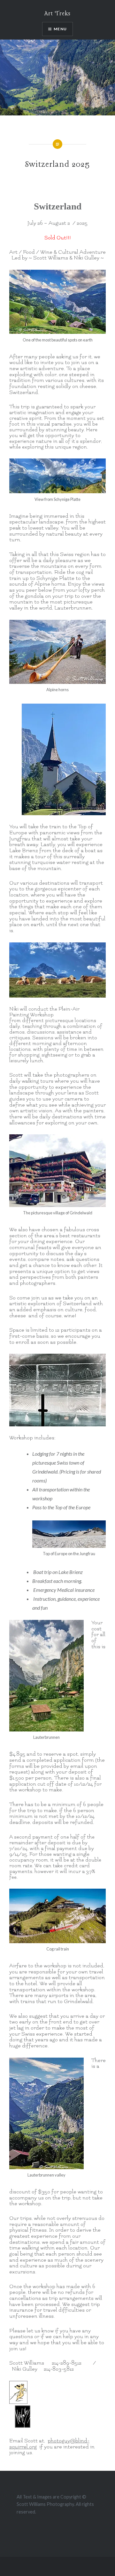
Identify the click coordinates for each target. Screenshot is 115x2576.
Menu (60, 29)
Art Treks (57, 14)
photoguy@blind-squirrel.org (49, 2444)
